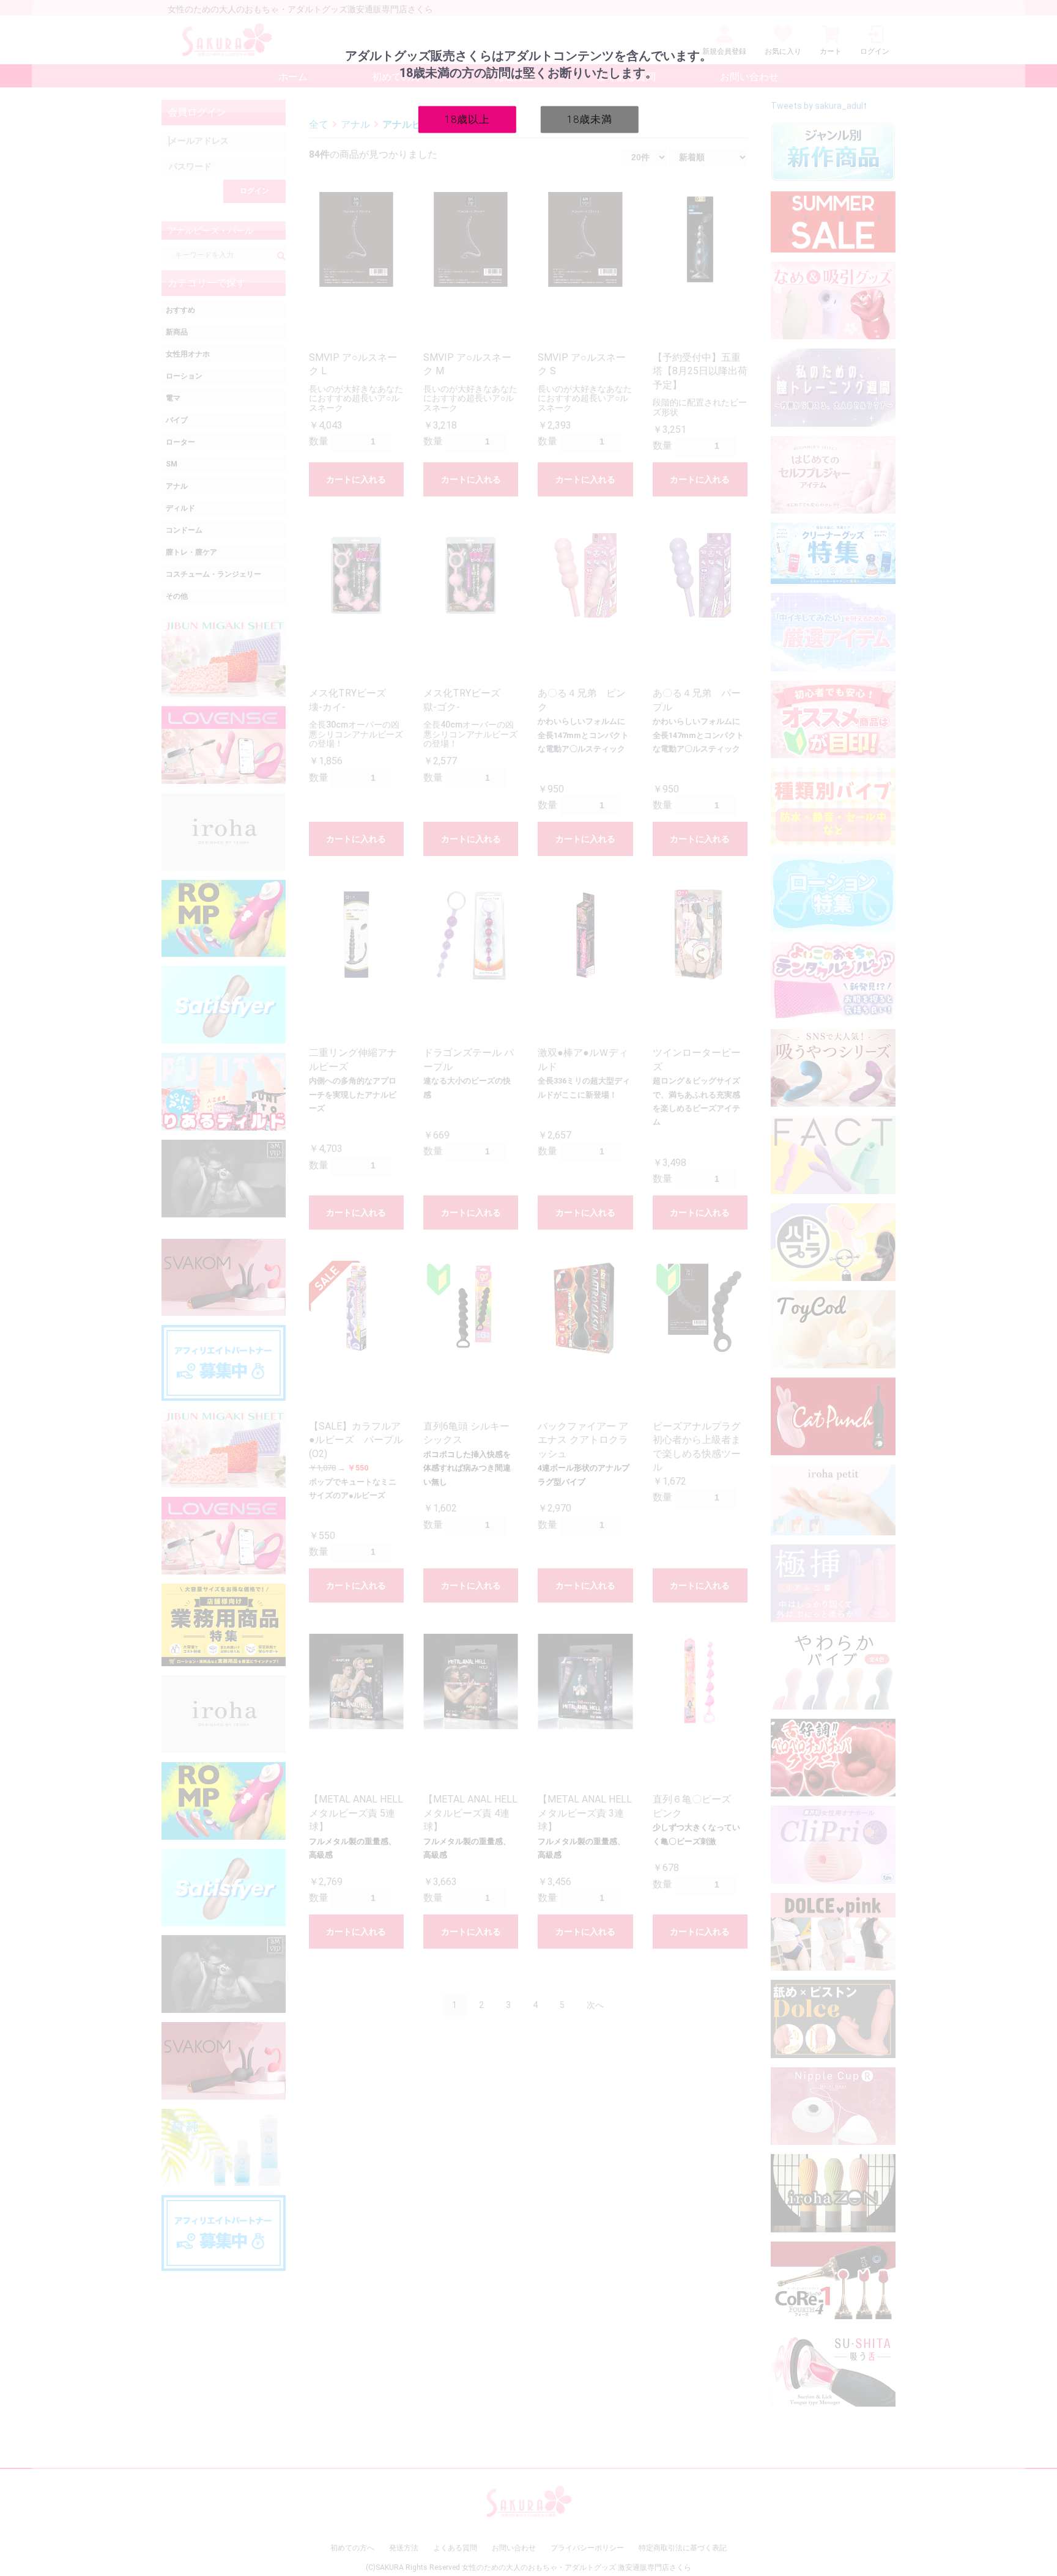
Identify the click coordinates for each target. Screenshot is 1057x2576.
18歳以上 (467, 119)
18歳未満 (590, 119)
